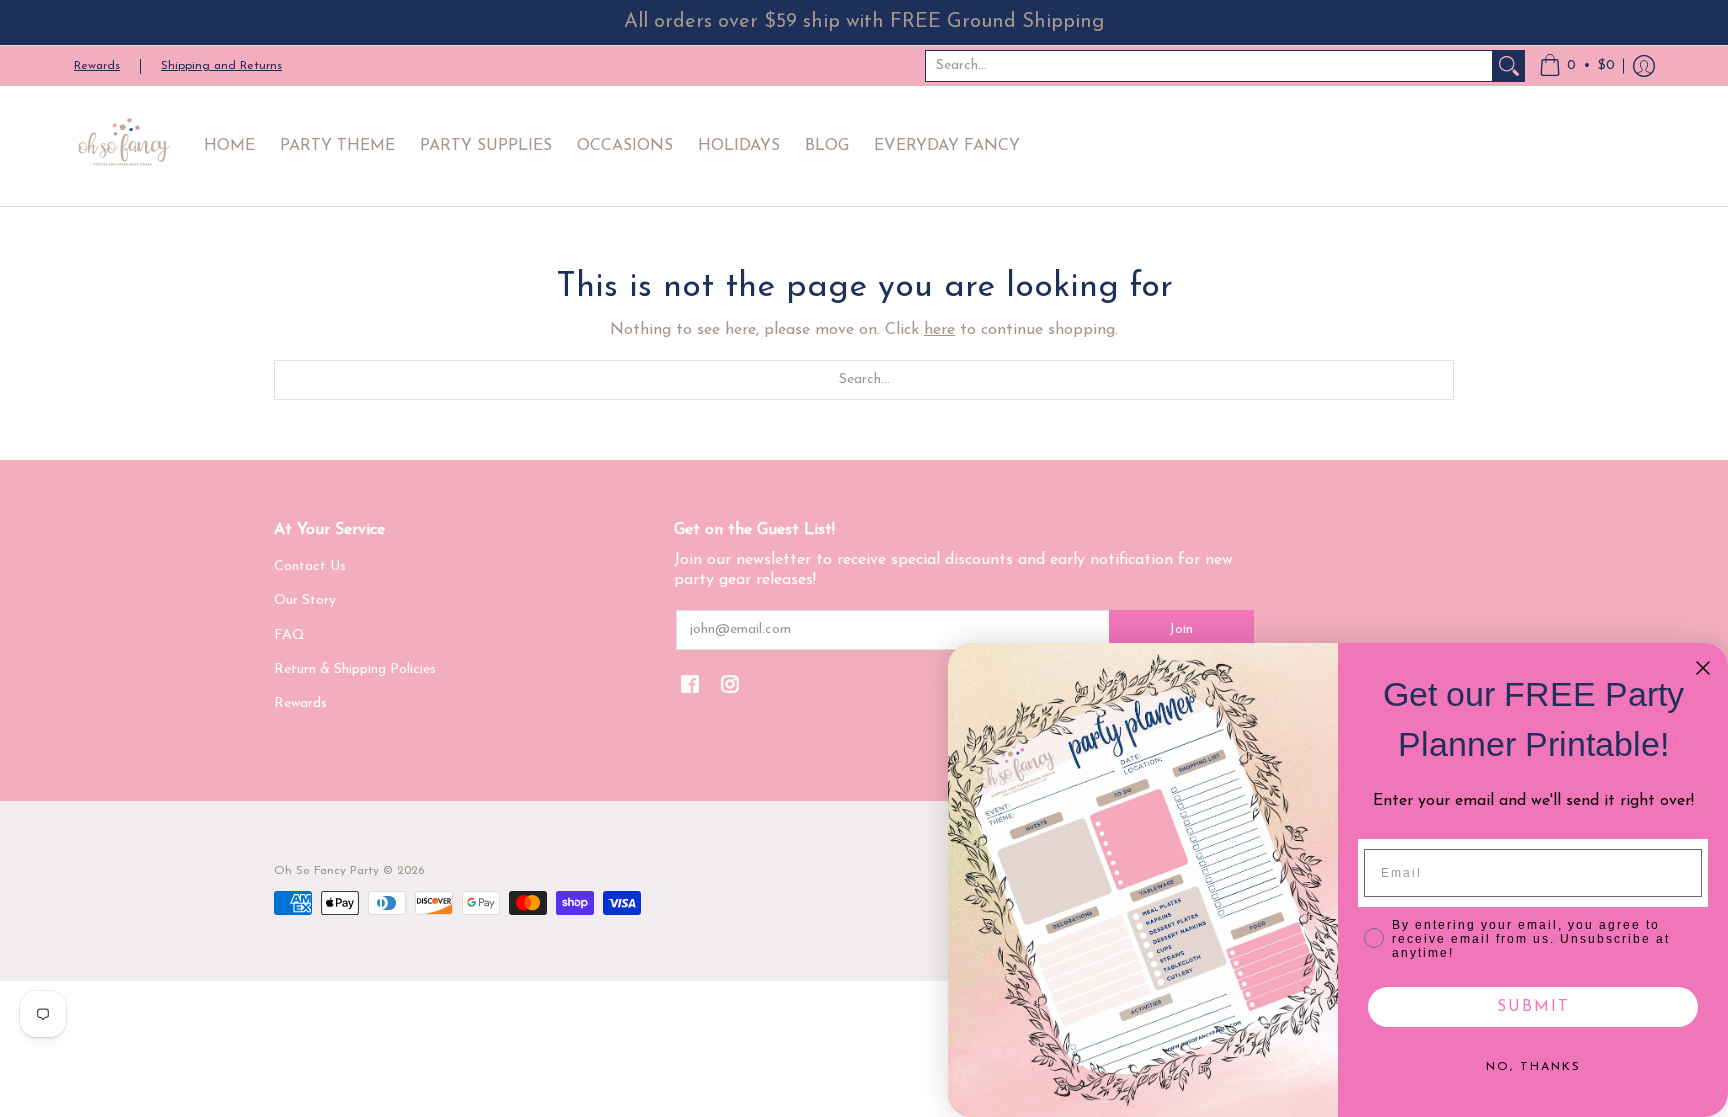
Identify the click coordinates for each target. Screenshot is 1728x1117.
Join (1181, 629)
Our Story (305, 600)
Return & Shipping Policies (355, 669)
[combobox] (1209, 66)
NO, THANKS (1533, 1067)
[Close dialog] (1703, 668)
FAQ (289, 635)
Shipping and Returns (221, 66)
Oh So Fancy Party (326, 871)
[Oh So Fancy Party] (124, 146)
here (939, 330)
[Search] (1509, 66)
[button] (1577, 66)
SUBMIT (1533, 1007)
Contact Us (310, 566)
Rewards (97, 66)
